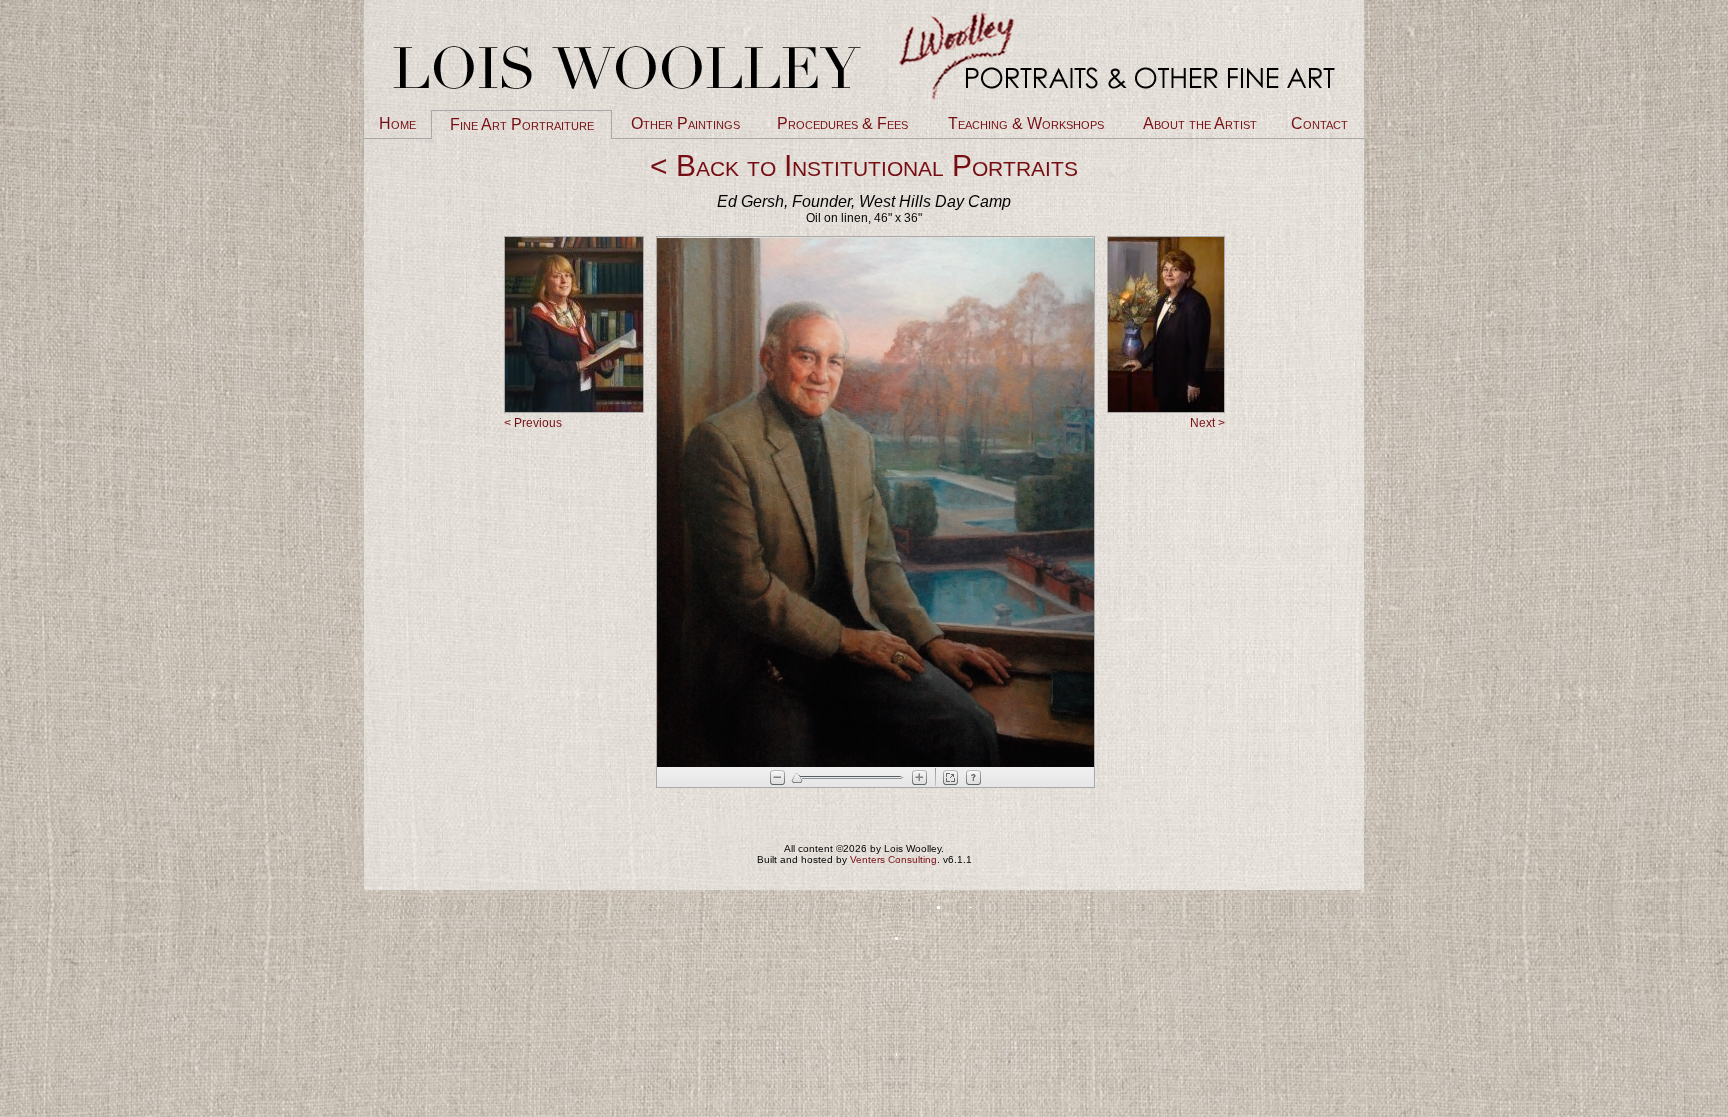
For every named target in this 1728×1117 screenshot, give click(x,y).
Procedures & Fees (842, 123)
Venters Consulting (893, 859)
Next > (1207, 423)
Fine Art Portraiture (522, 124)
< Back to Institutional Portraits (864, 165)
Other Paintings (685, 123)
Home (397, 123)
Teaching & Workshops (1026, 123)
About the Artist (1200, 123)
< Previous (533, 423)
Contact (1319, 123)
